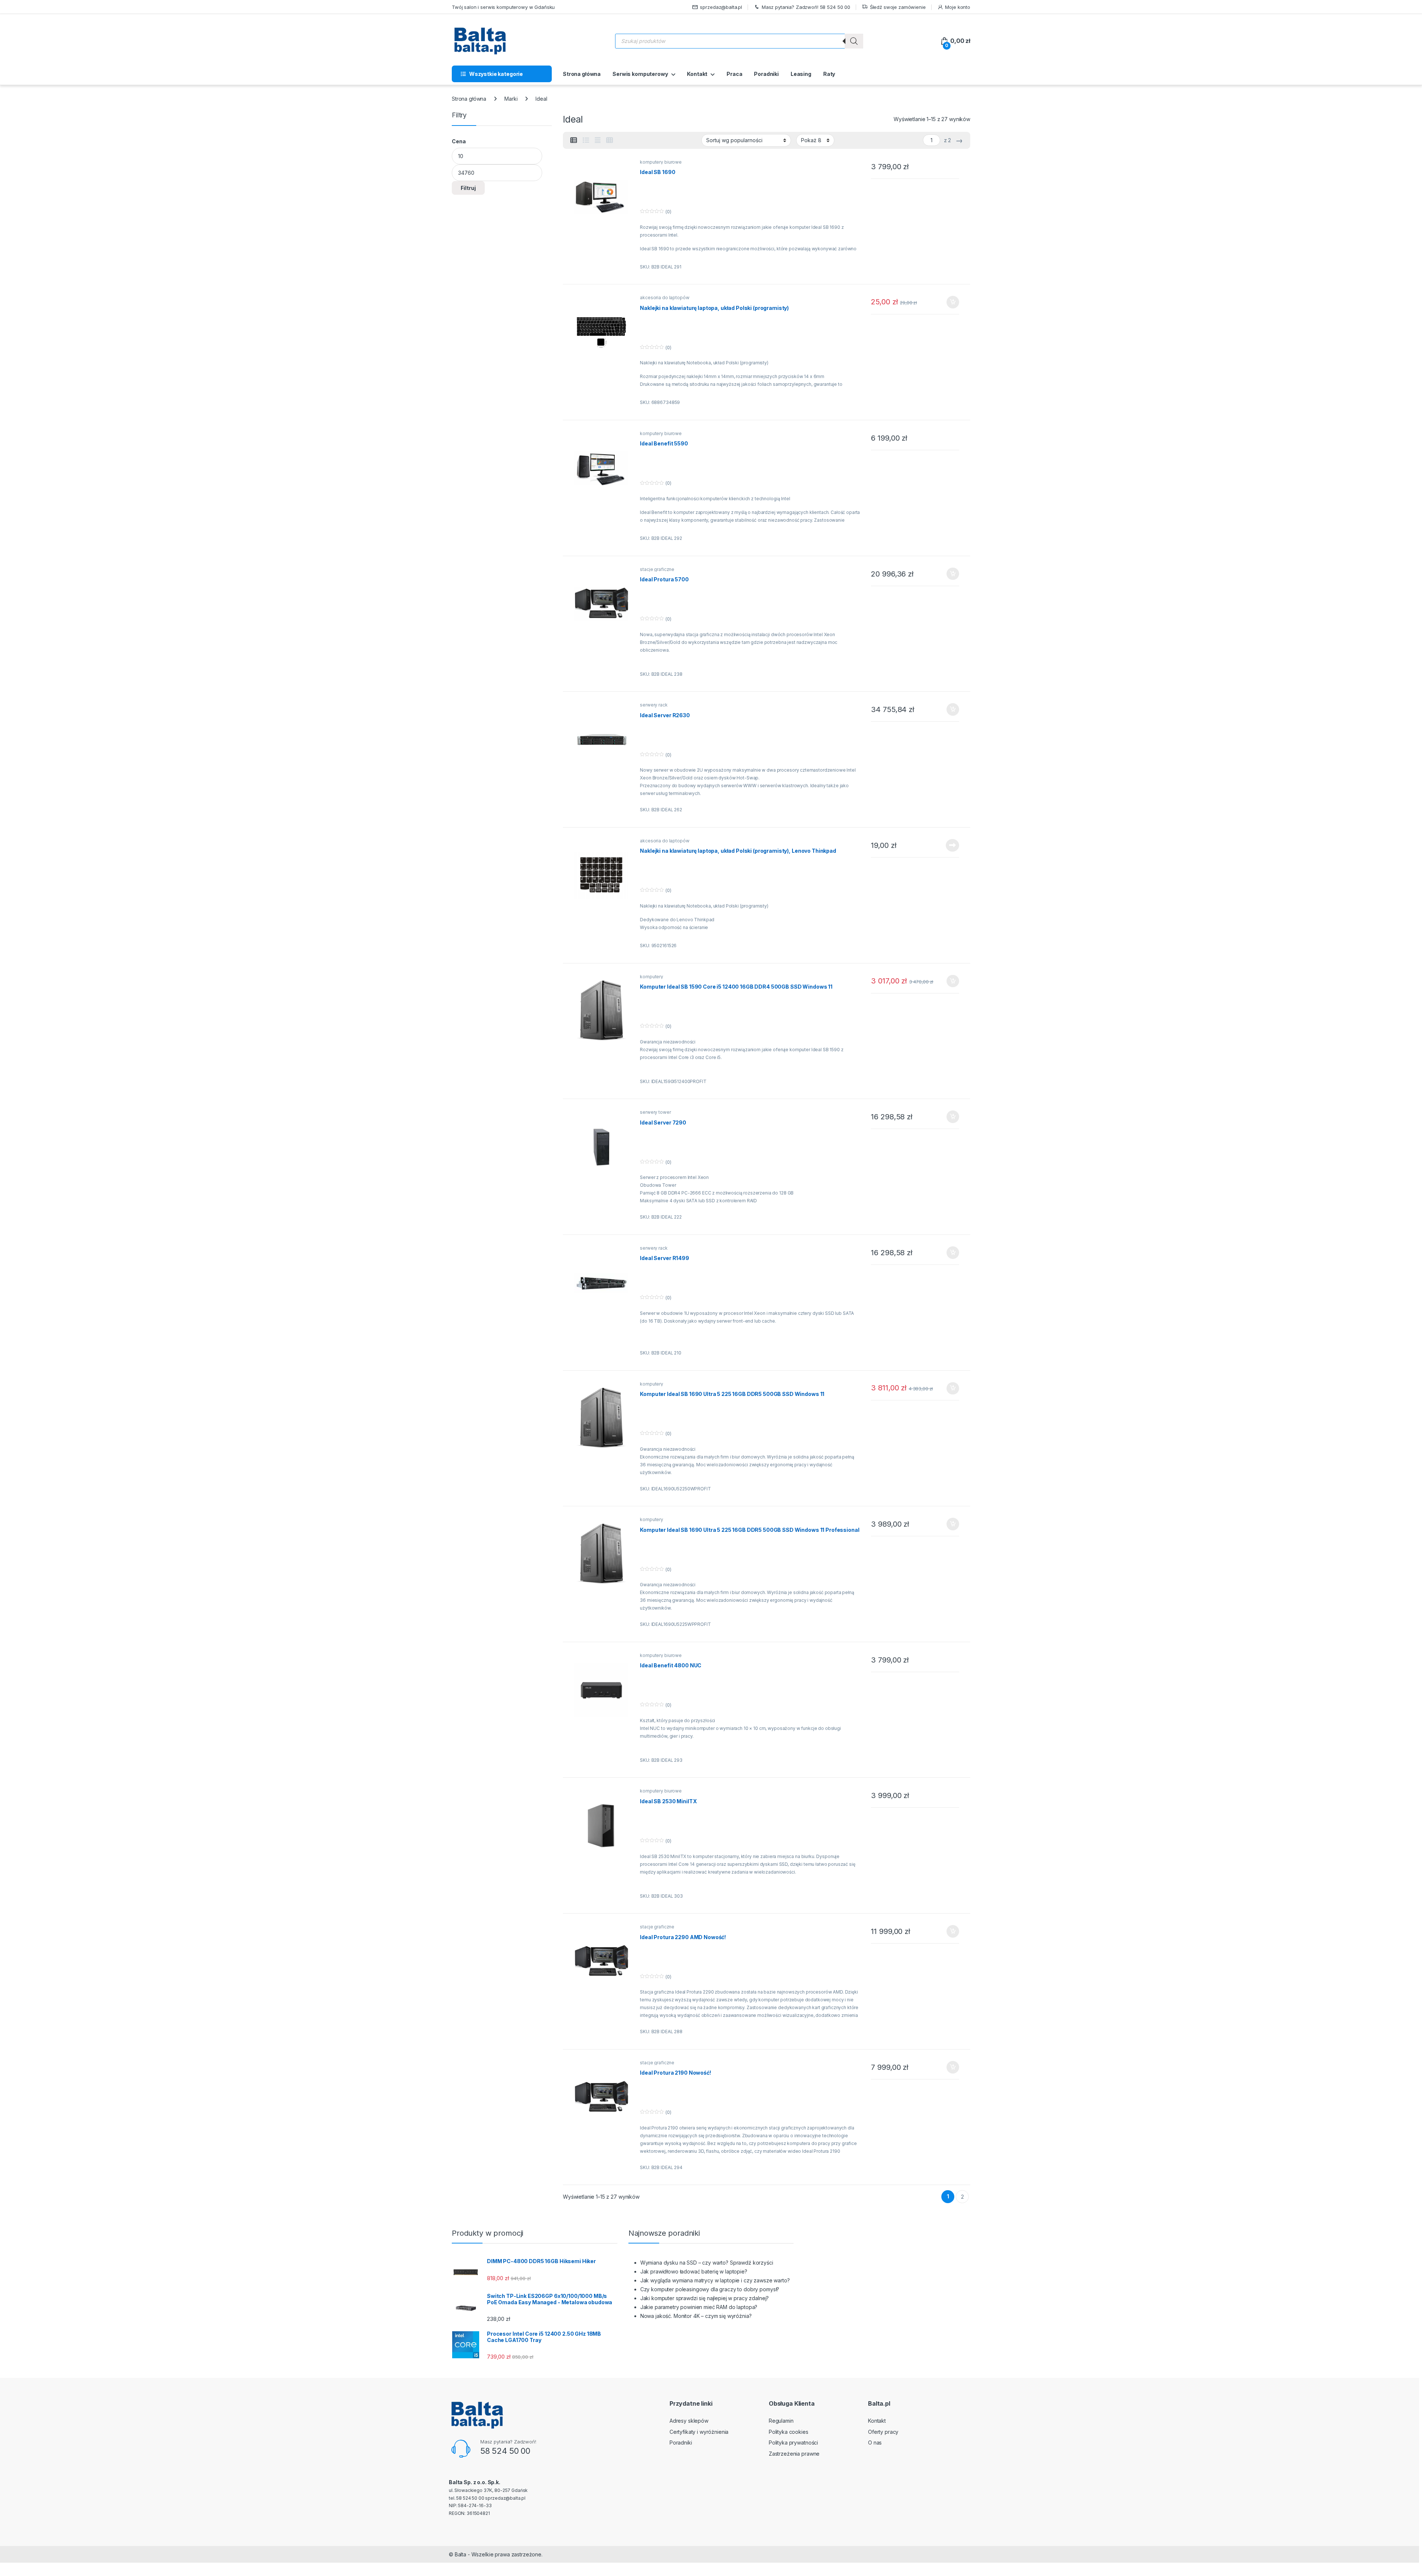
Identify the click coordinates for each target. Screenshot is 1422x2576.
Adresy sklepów (689, 2421)
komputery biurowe (661, 162)
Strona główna (582, 74)
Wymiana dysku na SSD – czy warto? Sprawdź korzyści (707, 2263)
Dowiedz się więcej (948, 845)
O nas (875, 2443)
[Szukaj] (854, 41)
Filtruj (468, 188)
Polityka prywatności (793, 2443)
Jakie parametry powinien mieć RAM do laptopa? (699, 2307)
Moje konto (958, 7)
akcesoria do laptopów (665, 298)
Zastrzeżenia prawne (794, 2454)
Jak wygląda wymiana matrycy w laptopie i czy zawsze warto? (715, 2280)
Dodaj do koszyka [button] (949, 302)
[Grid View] (610, 140)
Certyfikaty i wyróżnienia (699, 2432)
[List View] (586, 140)
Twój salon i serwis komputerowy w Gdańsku (503, 7)
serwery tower (655, 1112)
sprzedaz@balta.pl (721, 7)
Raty (829, 74)
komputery (652, 977)
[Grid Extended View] (598, 140)
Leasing (801, 74)
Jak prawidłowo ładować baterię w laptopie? (694, 2271)
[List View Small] (574, 140)
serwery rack (654, 705)
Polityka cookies (789, 2432)
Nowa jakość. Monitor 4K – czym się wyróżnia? (696, 2316)
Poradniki (766, 74)
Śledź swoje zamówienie (898, 7)
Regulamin (781, 2421)
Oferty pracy (883, 2432)
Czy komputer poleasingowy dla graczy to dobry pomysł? (710, 2289)
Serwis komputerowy (640, 74)
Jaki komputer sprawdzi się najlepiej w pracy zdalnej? (705, 2298)
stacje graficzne (657, 569)
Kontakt (697, 74)
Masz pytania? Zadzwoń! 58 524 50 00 (806, 7)
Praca (734, 74)
